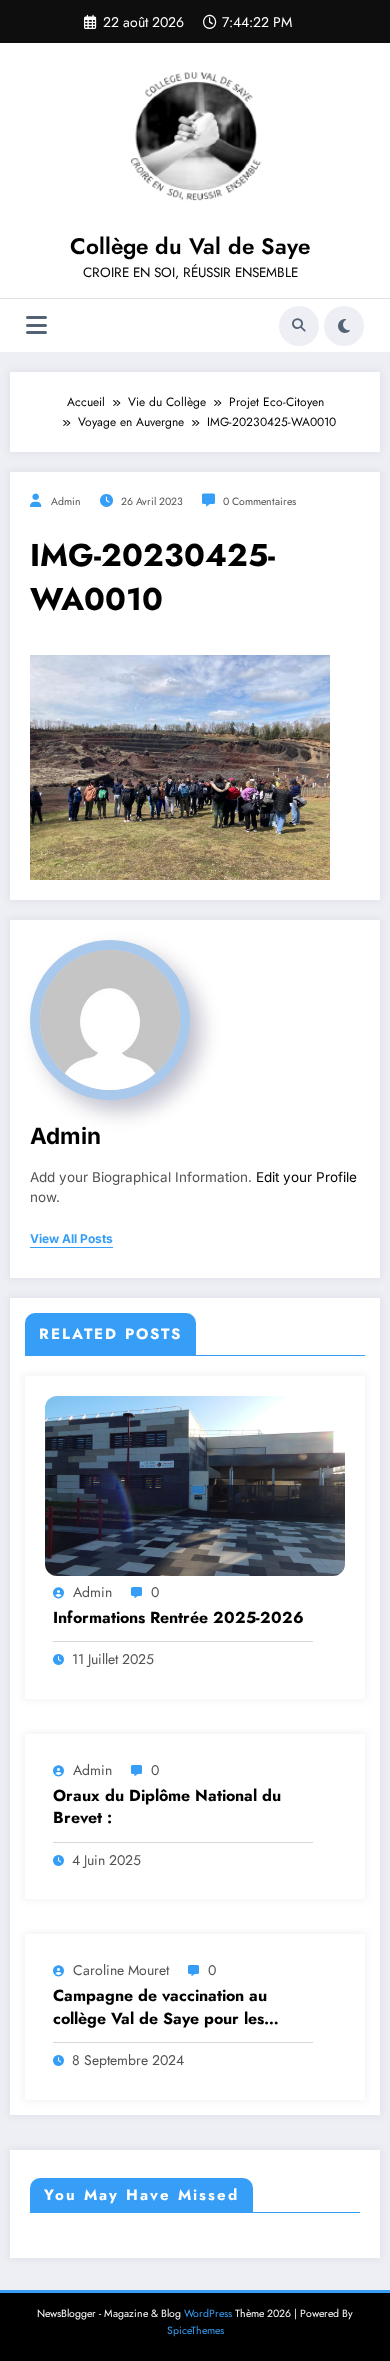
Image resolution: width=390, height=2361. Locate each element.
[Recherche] (299, 326)
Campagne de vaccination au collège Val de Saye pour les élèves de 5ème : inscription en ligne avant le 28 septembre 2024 (182, 2007)
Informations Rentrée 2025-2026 (178, 1618)
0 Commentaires (259, 501)
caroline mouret (121, 1970)
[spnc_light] (344, 326)
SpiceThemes (195, 2330)
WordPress (208, 2313)
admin (66, 501)
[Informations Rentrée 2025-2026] (195, 1485)
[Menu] (36, 325)
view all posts (71, 1239)
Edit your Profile (306, 1177)
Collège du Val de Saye (190, 246)
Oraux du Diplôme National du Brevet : (167, 1807)
